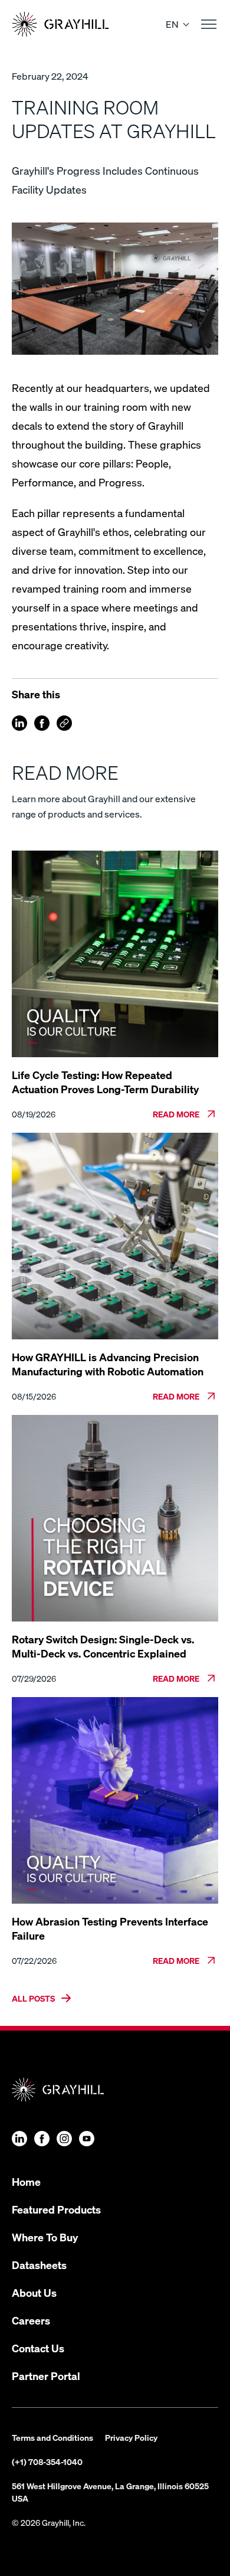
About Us (34, 2292)
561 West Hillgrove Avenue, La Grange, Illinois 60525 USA (110, 2492)
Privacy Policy (131, 2437)
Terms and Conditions (52, 2437)
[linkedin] (19, 723)
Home (26, 2181)
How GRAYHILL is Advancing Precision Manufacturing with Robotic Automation (108, 1364)
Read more (176, 1114)
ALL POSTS (33, 1998)
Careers (31, 2320)
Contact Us (38, 2348)
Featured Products (56, 2209)
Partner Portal (46, 2376)
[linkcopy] (64, 723)
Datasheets (39, 2265)
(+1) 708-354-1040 (47, 2461)
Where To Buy (45, 2237)
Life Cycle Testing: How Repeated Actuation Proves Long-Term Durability (105, 1082)
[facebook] (42, 723)
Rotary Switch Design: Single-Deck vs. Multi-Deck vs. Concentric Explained (103, 1646)
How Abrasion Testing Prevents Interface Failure (110, 1928)
